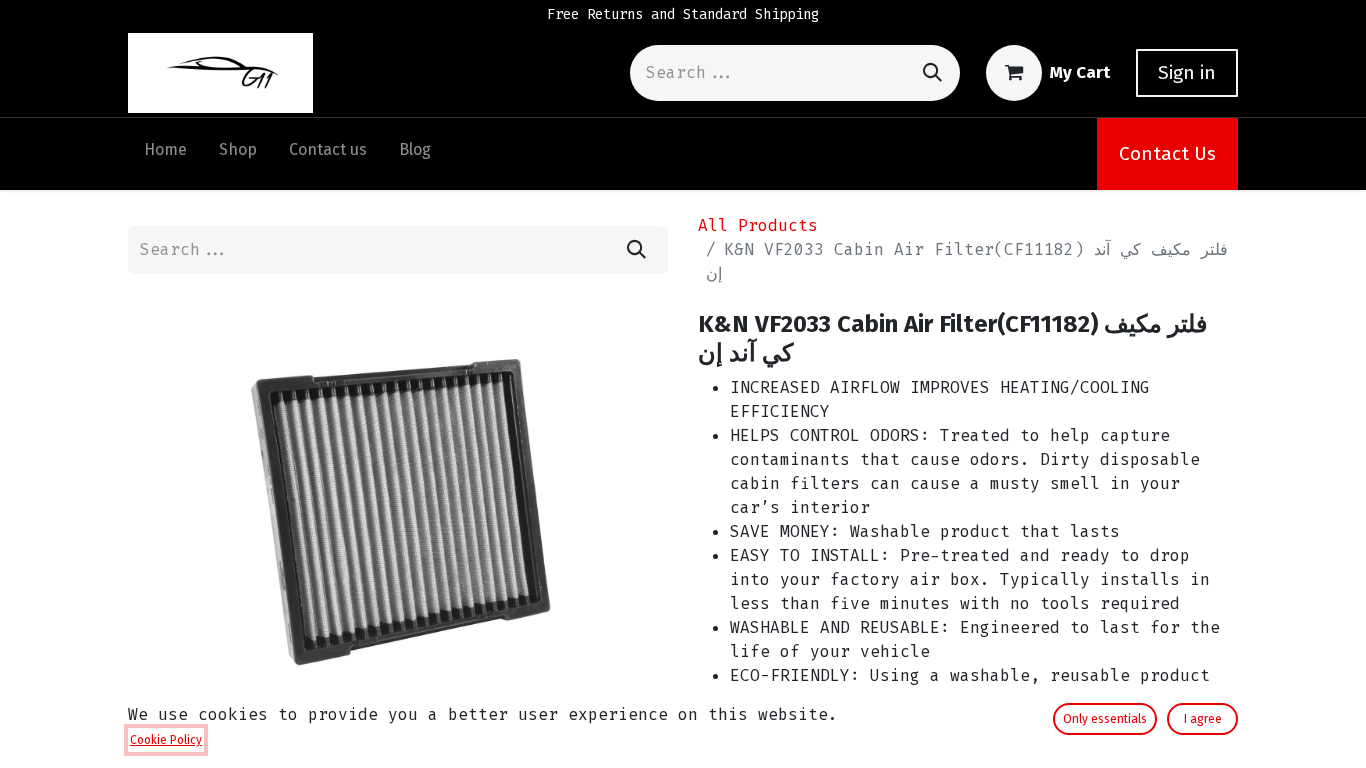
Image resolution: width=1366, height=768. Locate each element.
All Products (758, 225)
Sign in (1187, 72)
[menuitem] (165, 154)
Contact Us (1167, 153)
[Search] (932, 72)
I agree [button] (1203, 719)
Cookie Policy (166, 740)
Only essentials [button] (1105, 719)
